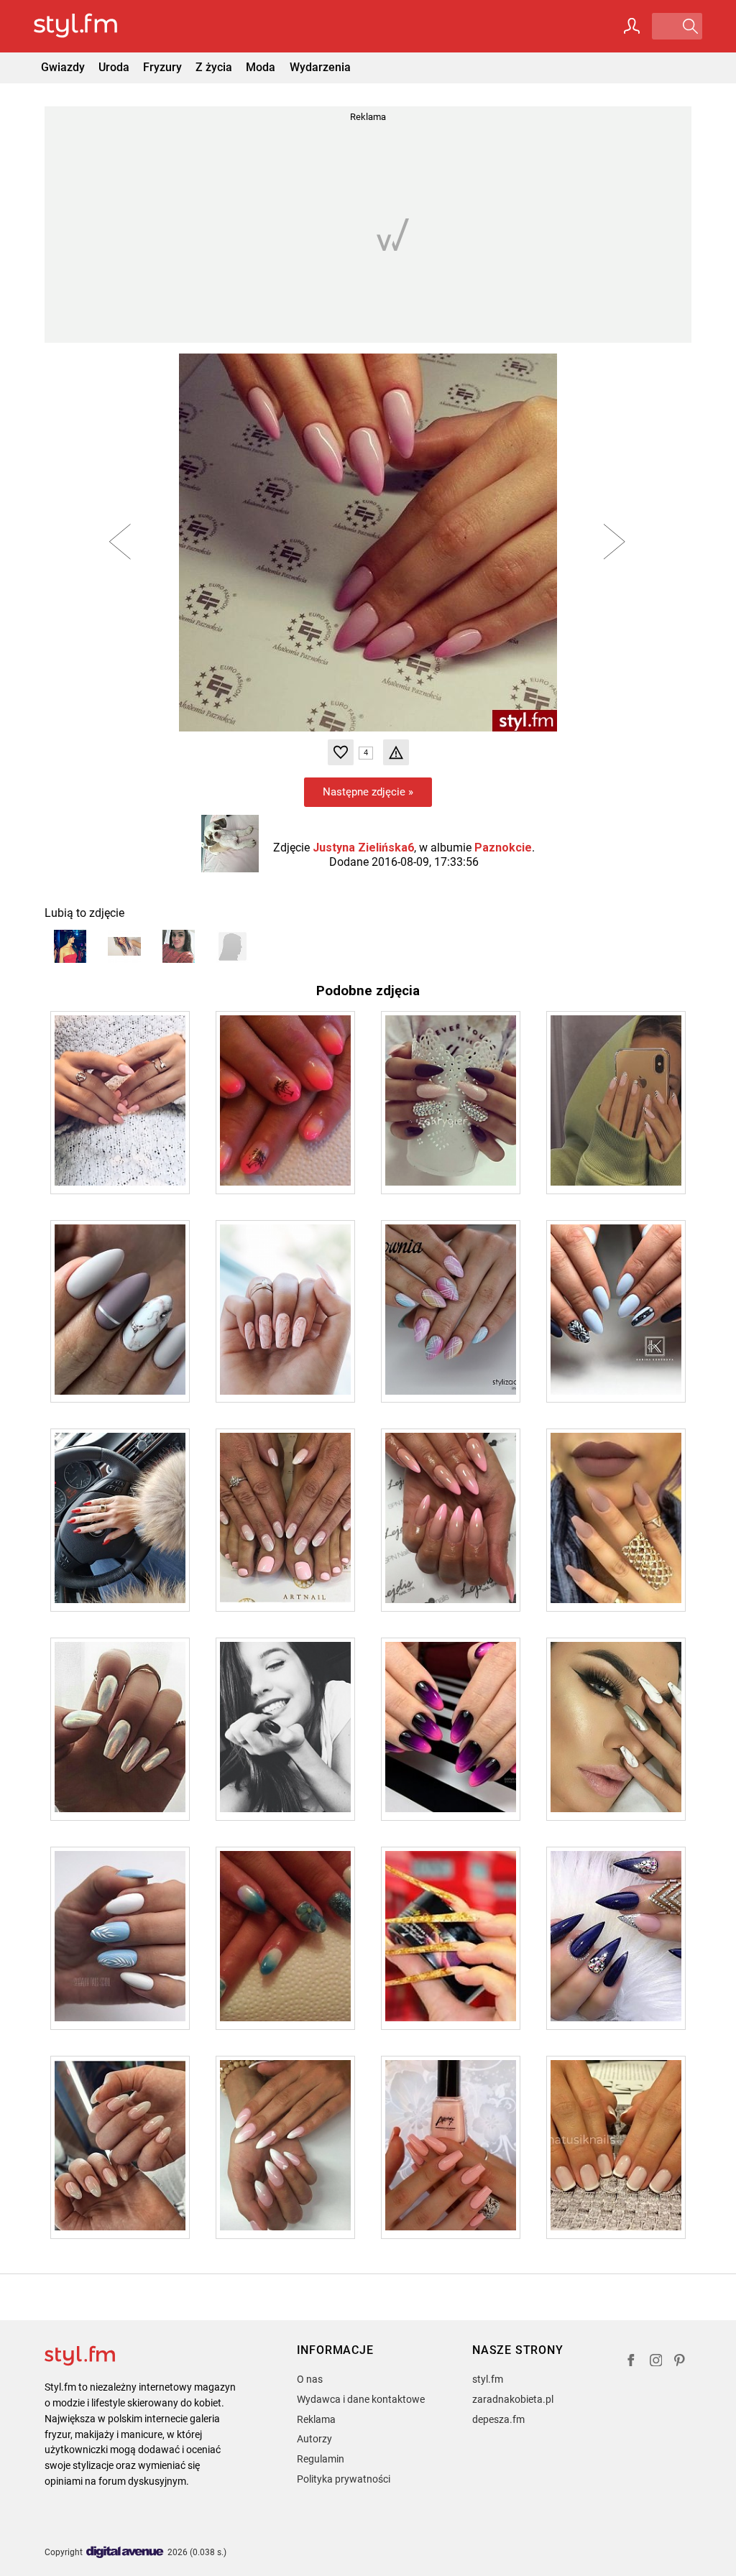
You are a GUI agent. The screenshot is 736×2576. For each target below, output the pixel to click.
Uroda (114, 67)
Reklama (316, 2419)
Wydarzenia (320, 67)
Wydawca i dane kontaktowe (361, 2399)
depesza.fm (498, 2419)
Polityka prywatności (344, 2479)
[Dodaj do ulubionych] (341, 752)
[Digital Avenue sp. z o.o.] (125, 2553)
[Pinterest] (681, 2362)
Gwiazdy (63, 67)
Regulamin (321, 2459)
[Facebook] (631, 2362)
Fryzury (162, 67)
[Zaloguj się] (632, 26)
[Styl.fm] (91, 26)
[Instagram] (656, 2362)
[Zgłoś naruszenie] (396, 752)
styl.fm (488, 2379)
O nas (310, 2379)
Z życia (214, 67)
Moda (261, 67)
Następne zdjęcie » (368, 792)
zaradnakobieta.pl (513, 2399)
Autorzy (314, 2439)
